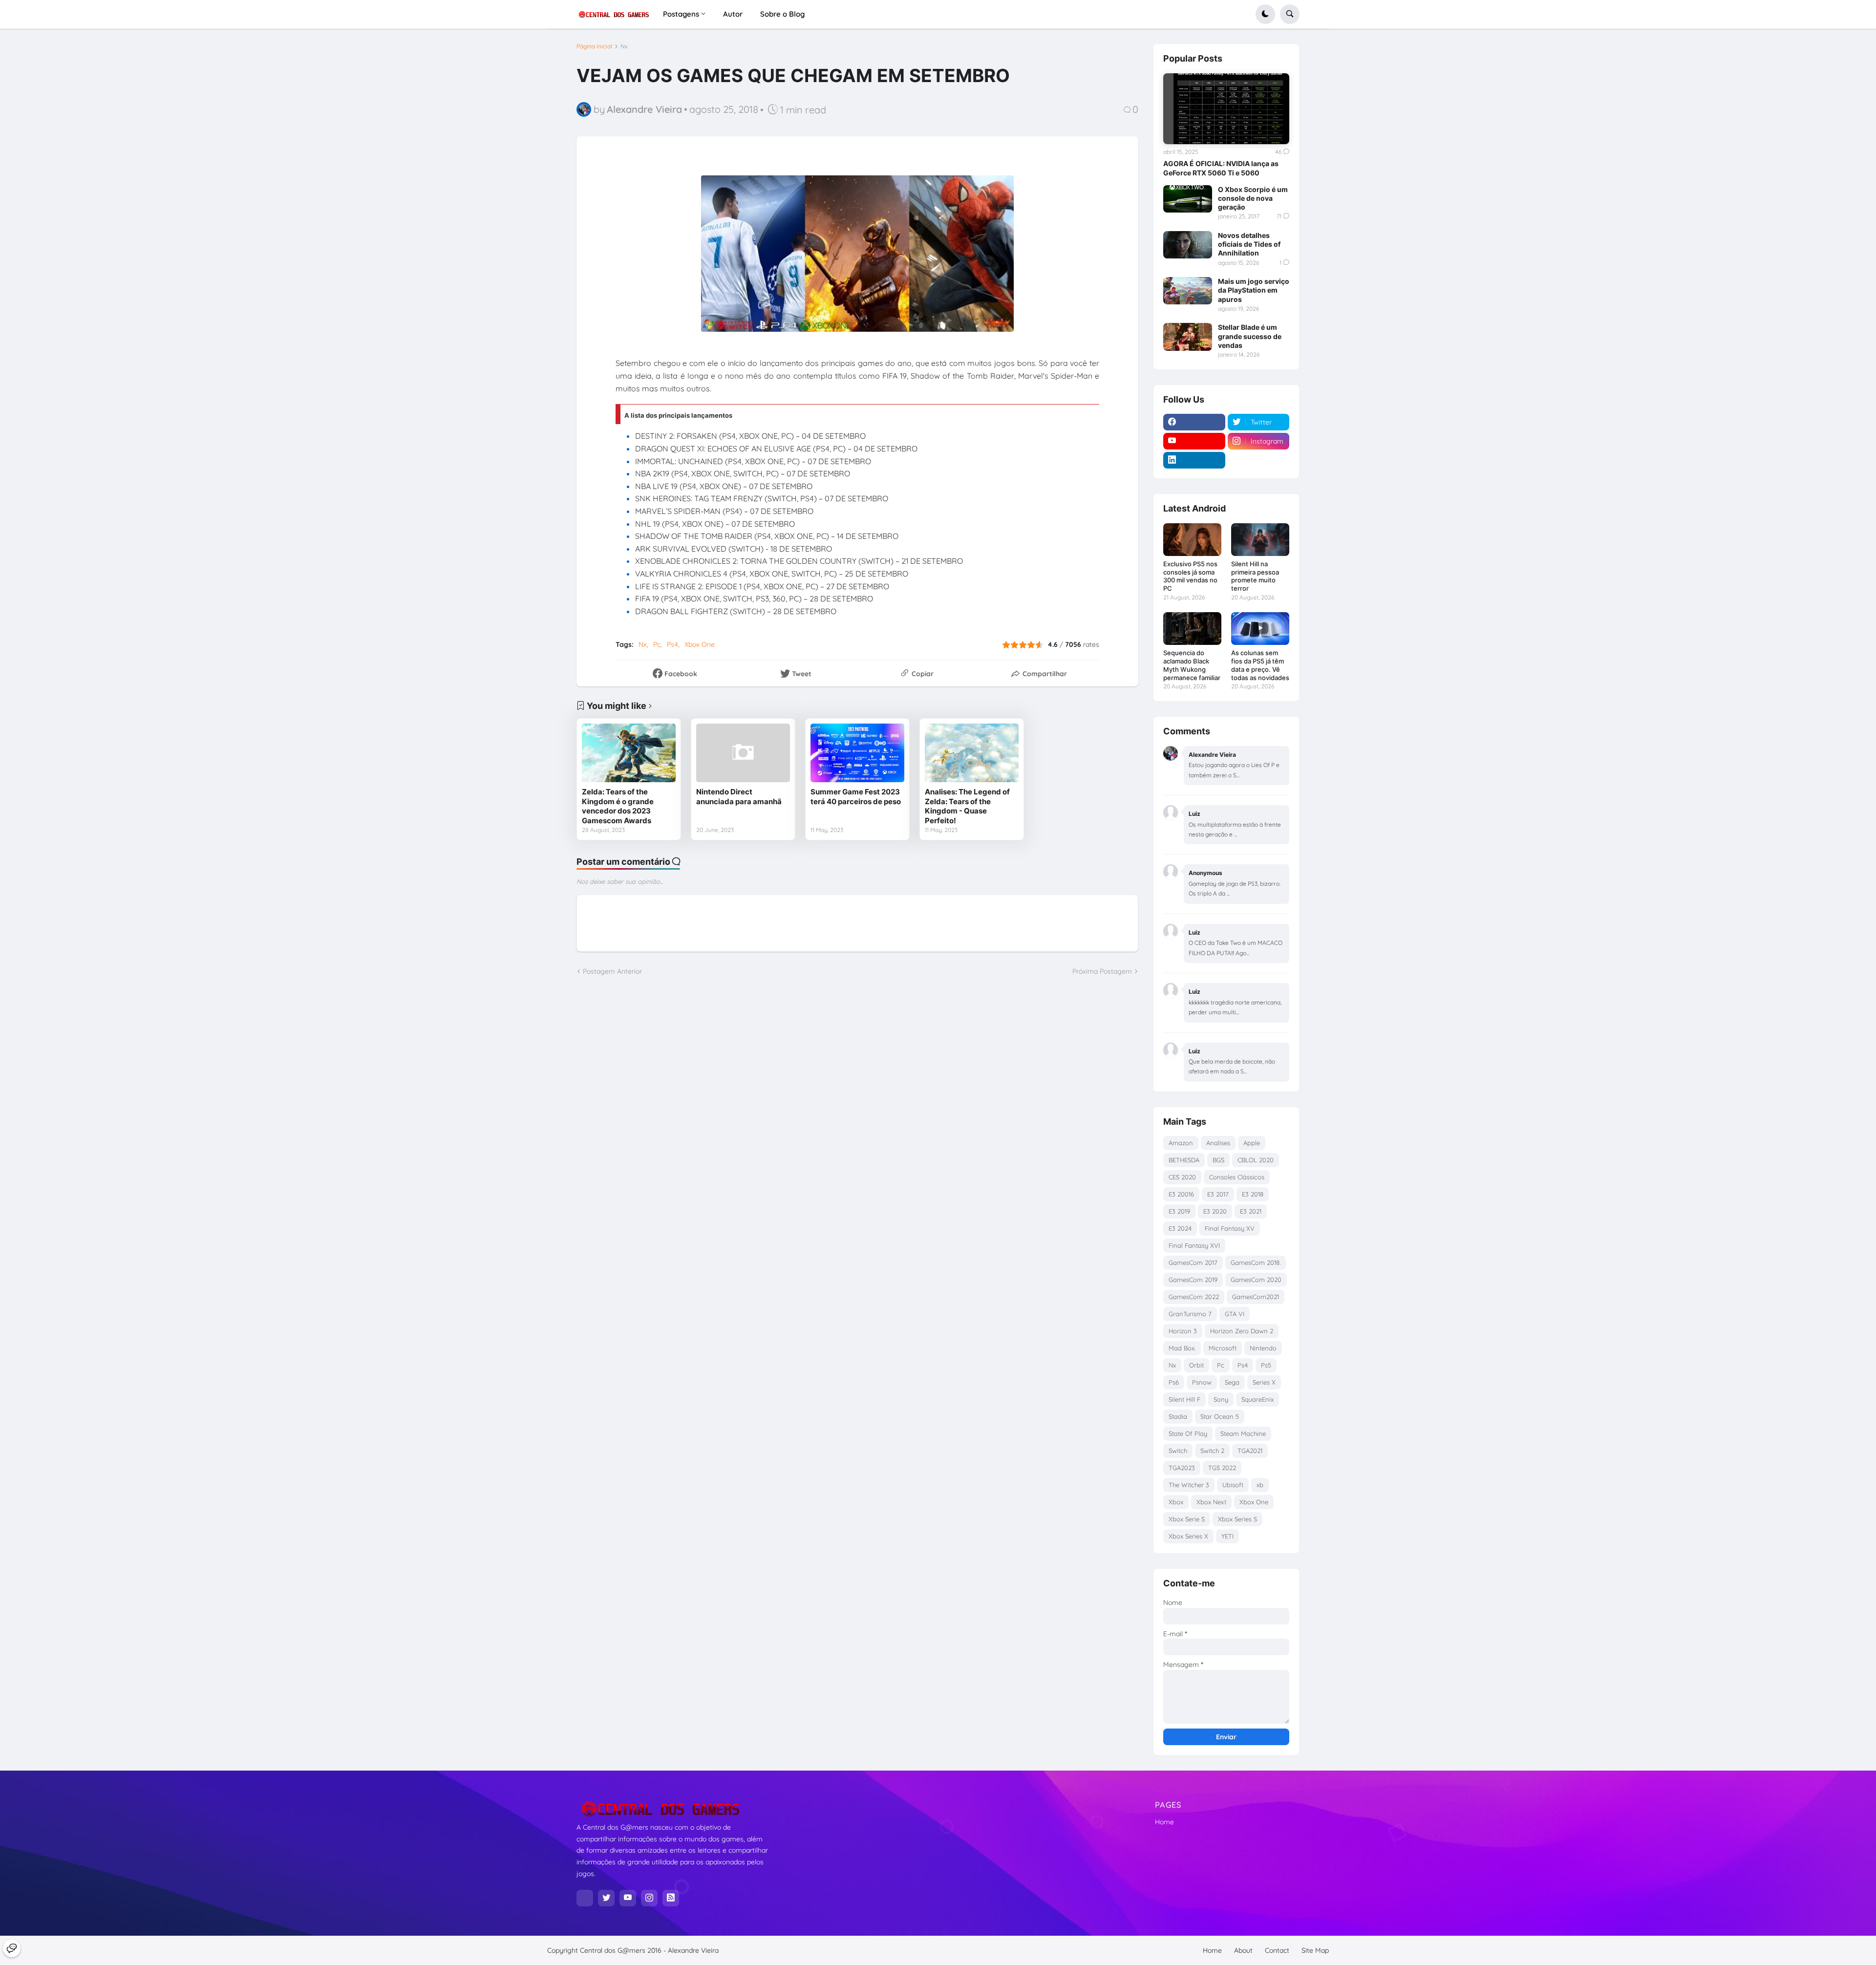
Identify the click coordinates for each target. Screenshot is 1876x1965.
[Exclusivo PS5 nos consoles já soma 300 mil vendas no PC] (1192, 540)
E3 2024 (1180, 1228)
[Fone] (12, 1948)
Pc (657, 644)
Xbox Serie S (1187, 1519)
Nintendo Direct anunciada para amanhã (739, 797)
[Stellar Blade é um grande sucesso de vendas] (1188, 337)
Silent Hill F (1184, 1399)
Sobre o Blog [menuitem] (782, 14)
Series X (1264, 1382)
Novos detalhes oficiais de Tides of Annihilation (1249, 244)
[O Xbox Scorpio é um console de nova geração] (1188, 199)
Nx (624, 46)
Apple (1252, 1143)
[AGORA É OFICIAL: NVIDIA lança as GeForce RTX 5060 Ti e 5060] (1226, 109)
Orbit (1196, 1365)
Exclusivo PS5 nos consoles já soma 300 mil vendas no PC (1190, 576)
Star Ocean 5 (1220, 1416)
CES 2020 (1182, 1177)
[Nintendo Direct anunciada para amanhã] (743, 753)
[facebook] (1194, 422)
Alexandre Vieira (693, 1950)
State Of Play (1188, 1433)
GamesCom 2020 (1256, 1280)
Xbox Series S (1237, 1519)
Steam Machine (1243, 1433)
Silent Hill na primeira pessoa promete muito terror (1255, 576)
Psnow (1202, 1382)
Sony (1221, 1399)
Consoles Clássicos (1237, 1177)
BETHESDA (1184, 1160)
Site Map (1315, 1950)
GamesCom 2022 (1194, 1297)
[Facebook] (585, 1898)
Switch (1178, 1451)
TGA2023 (1182, 1468)
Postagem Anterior (612, 971)
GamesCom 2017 (1193, 1262)
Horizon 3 (1183, 1331)
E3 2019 (1179, 1211)
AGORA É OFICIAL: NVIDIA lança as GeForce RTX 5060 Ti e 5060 (1221, 168)
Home (1164, 1822)
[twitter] (606, 1898)
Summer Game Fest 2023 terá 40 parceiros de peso (856, 797)
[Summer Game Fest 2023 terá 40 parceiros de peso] (857, 753)
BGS (1218, 1160)
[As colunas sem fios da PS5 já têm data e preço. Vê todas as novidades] (1260, 629)
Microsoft (1223, 1348)
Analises (1218, 1143)
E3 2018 (1253, 1194)
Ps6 (1174, 1382)
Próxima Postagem (1102, 971)
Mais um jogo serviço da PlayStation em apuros (1254, 290)
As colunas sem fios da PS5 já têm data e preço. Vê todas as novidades (1260, 665)
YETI (1227, 1536)
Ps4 (672, 644)
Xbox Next (1211, 1502)
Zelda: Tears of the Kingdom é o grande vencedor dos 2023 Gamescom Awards (618, 806)
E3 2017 (1218, 1194)
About (1243, 1950)
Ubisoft (1233, 1485)
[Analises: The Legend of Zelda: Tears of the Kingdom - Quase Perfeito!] (972, 753)
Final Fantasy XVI (1194, 1245)
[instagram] (649, 1898)
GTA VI (1235, 1314)
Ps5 (1266, 1365)
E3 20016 (1181, 1194)
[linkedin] (1194, 460)
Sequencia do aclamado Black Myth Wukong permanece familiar (1192, 665)
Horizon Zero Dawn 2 (1242, 1331)
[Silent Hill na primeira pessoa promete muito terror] (1260, 540)
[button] (1265, 14)
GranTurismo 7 (1190, 1314)
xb (1260, 1485)
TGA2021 (1250, 1451)
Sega (1232, 1382)
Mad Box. (1182, 1348)
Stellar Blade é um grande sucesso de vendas (1250, 336)
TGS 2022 (1222, 1468)
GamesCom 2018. (1256, 1262)
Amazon (1181, 1143)
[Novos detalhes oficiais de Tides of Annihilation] (1188, 245)
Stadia (1178, 1416)
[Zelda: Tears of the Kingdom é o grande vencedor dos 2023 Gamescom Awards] (629, 753)
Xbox (1176, 1502)
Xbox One (700, 644)
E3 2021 (1251, 1211)
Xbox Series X (1188, 1536)
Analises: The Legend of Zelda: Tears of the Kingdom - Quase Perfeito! (967, 806)
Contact (1277, 1950)
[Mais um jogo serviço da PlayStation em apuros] (1188, 291)
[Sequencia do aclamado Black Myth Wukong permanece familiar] (1192, 629)
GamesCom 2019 (1193, 1280)
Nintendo (1263, 1348)
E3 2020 (1215, 1211)
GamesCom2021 (1256, 1297)
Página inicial (594, 46)
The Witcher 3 (1189, 1485)
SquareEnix (1258, 1399)
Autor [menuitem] (733, 14)
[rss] (671, 1898)
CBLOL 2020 (1256, 1160)
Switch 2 (1212, 1451)
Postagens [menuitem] (681, 14)
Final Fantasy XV (1230, 1228)
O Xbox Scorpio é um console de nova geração (1253, 198)
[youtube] (1194, 441)
